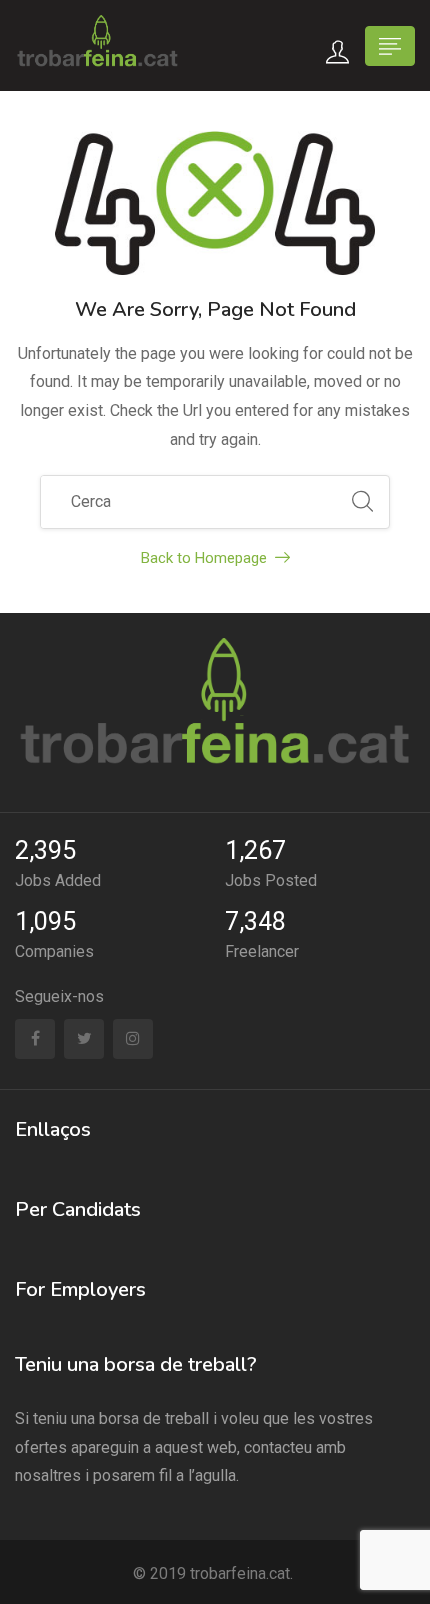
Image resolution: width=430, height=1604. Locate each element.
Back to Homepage (204, 558)
